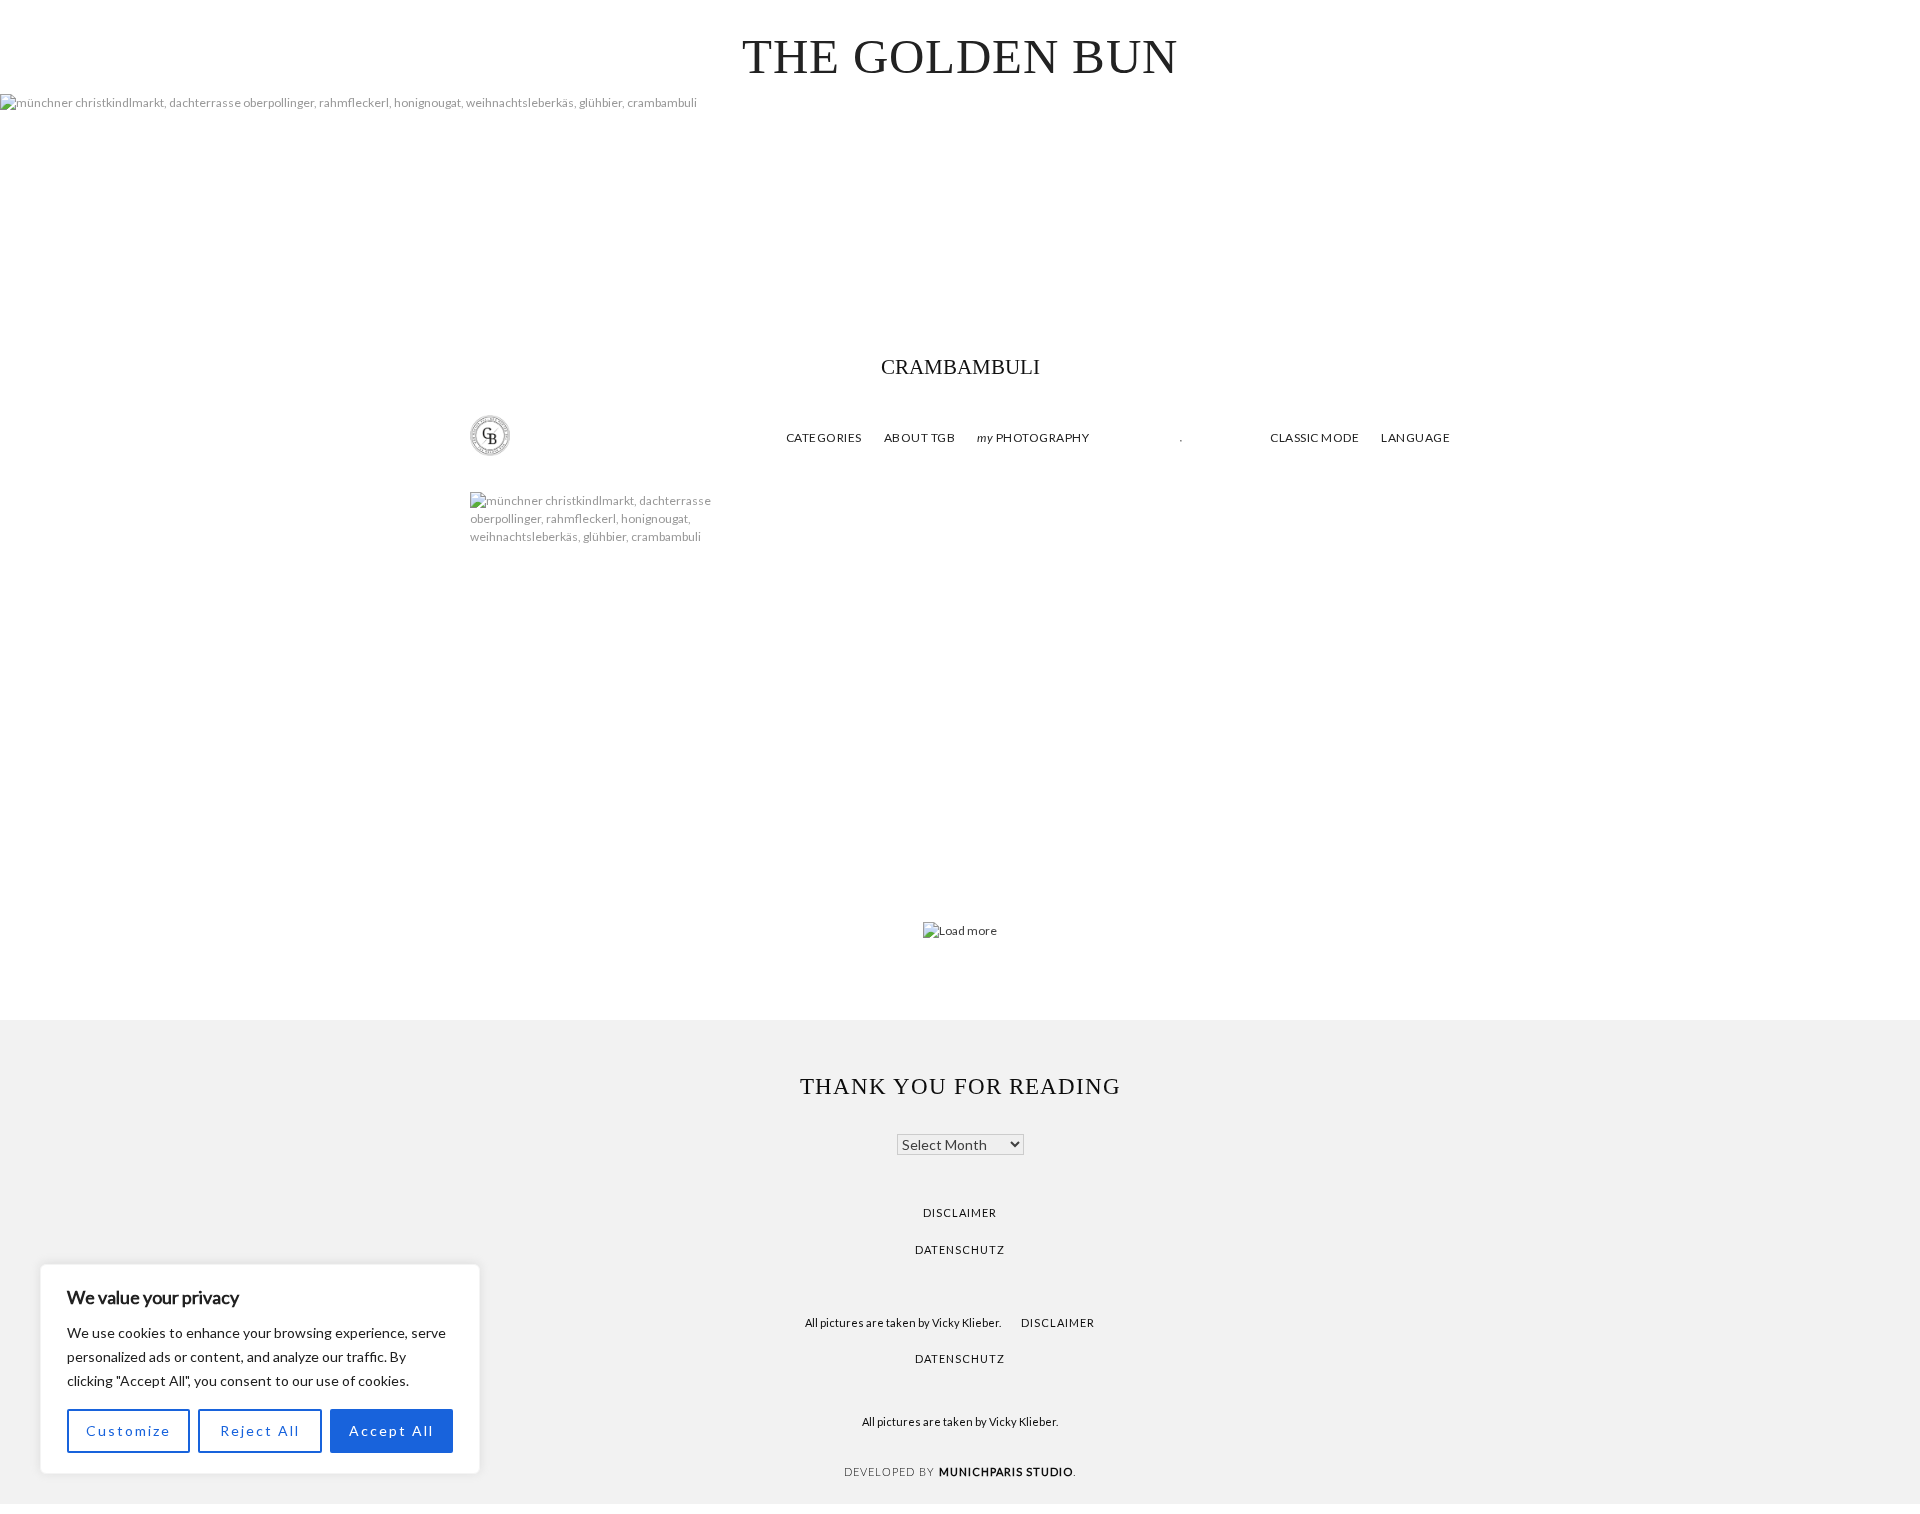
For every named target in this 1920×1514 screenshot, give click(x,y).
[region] (260, 1369)
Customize (128, 1430)
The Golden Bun (960, 56)
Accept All (391, 1430)
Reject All (260, 1430)
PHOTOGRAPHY (1033, 437)
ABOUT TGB (920, 437)
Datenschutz (960, 1249)
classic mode (1313, 437)
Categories (824, 437)
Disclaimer (960, 1212)
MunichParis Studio (1006, 1471)
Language (1415, 437)
